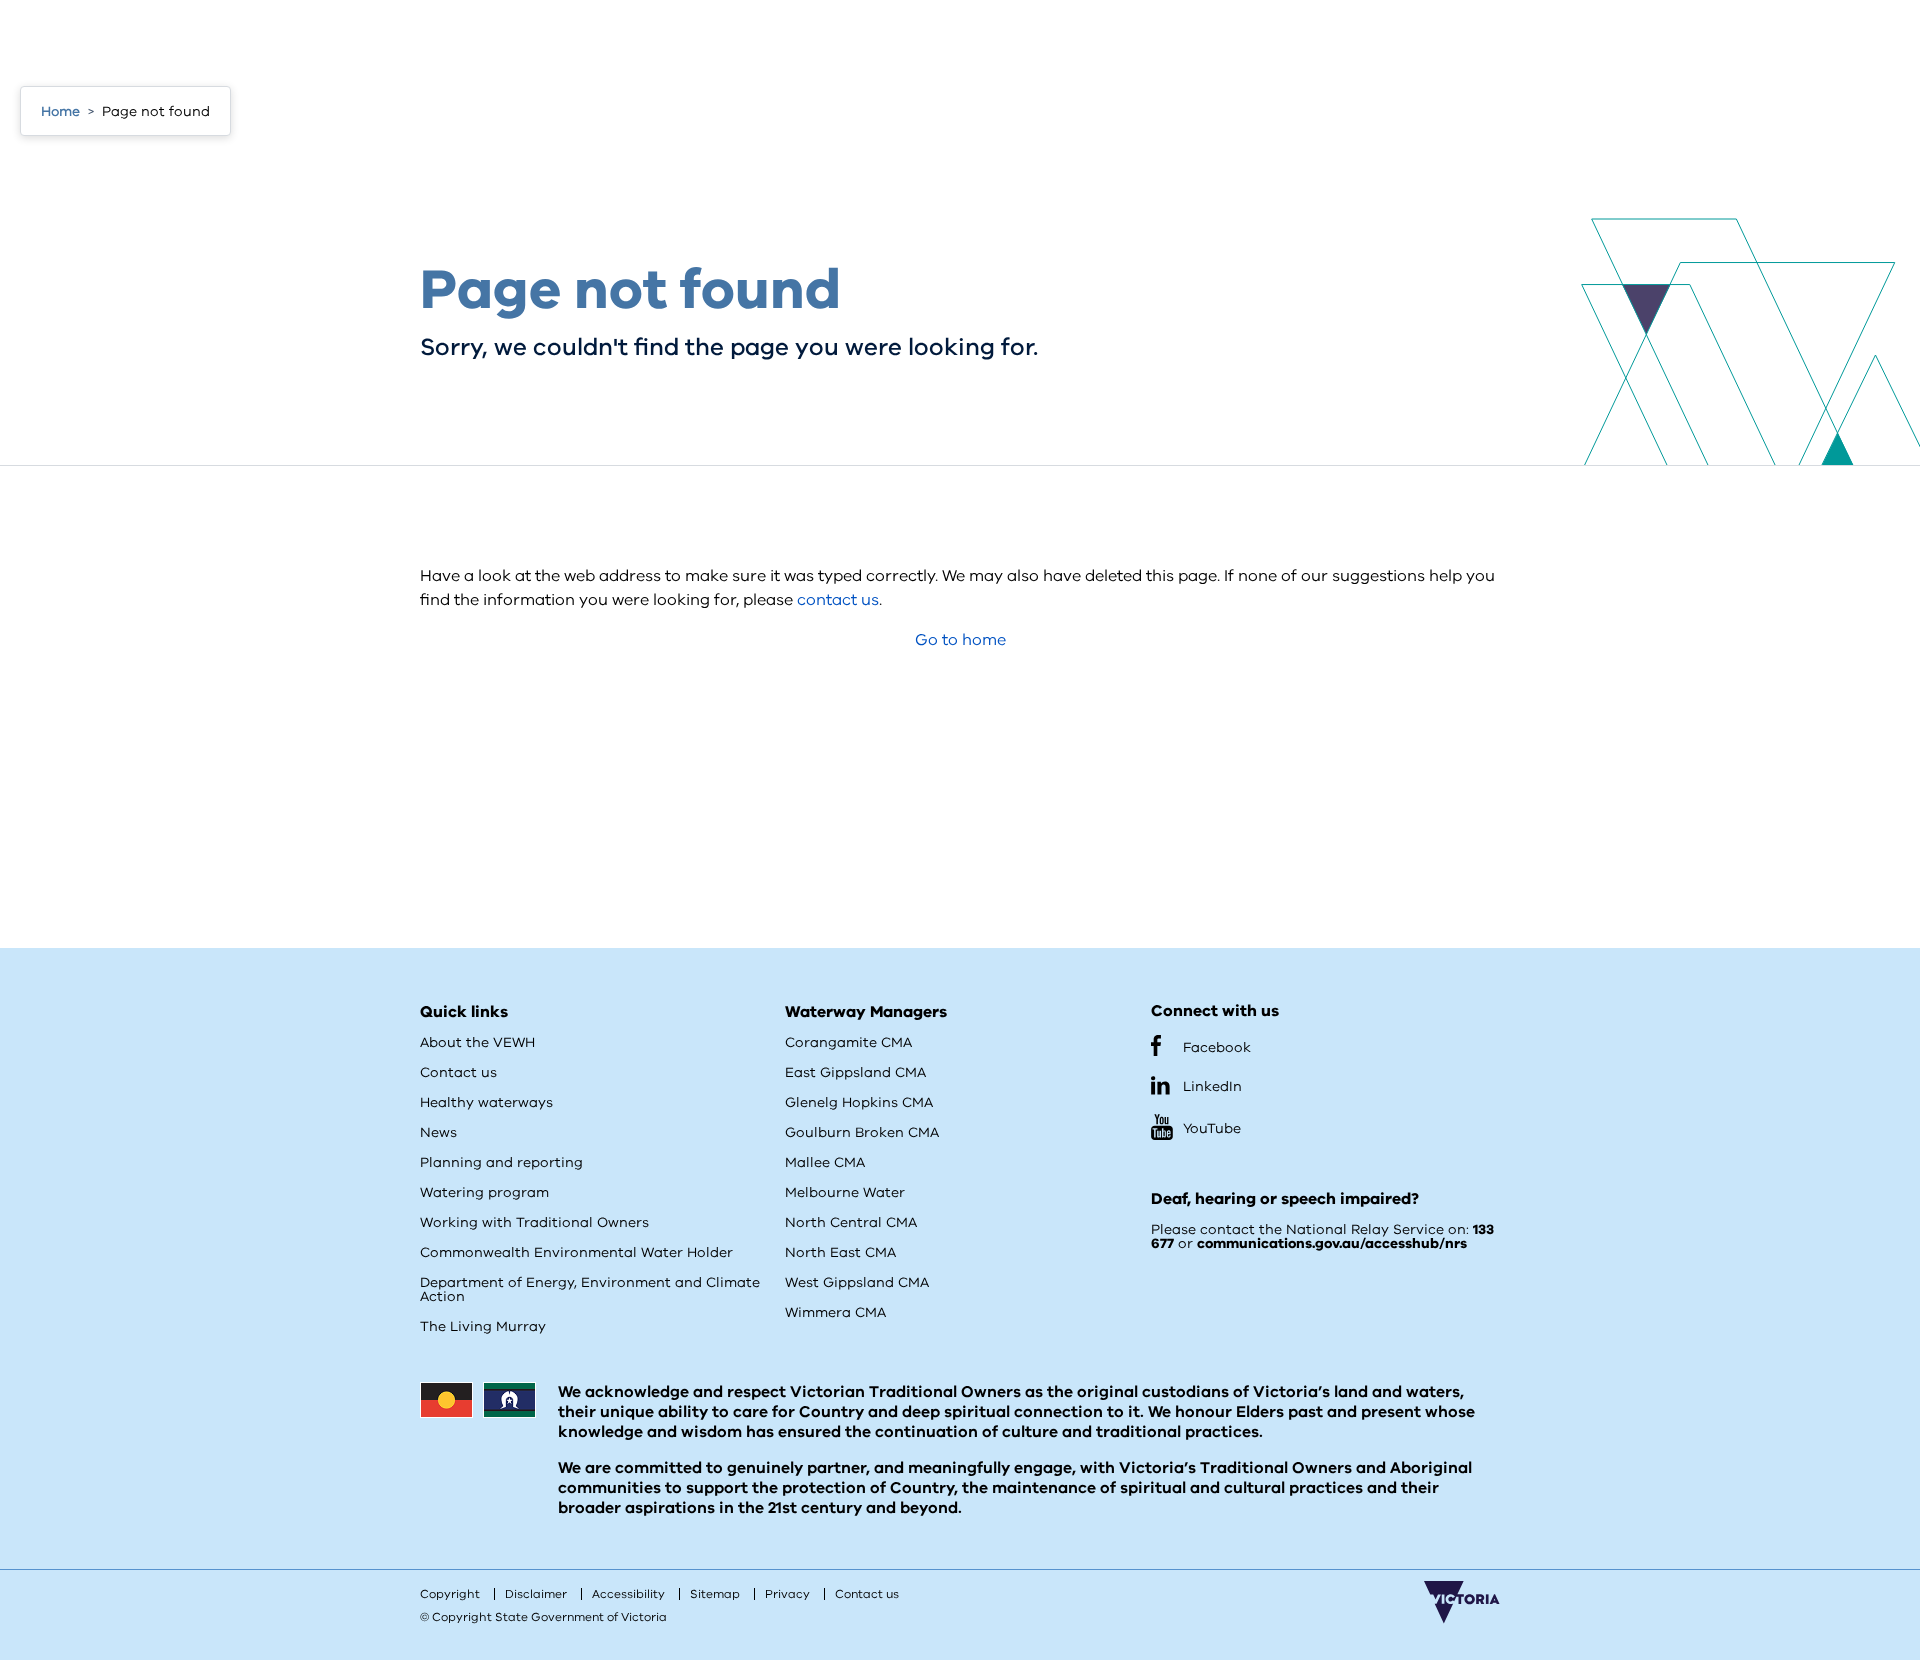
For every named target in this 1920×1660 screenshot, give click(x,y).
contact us (838, 600)
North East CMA (840, 1252)
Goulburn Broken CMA (862, 1132)
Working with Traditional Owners (534, 1222)
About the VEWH (477, 1042)
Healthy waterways (486, 1102)
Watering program (484, 1192)
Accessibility (628, 1594)
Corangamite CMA (848, 1042)
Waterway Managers (866, 1012)
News (438, 1132)
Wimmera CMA (835, 1312)
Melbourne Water (845, 1192)
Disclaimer (536, 1594)
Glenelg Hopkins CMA (859, 1102)
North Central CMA (851, 1222)
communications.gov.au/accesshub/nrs (1332, 1243)
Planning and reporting (501, 1162)
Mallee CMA (825, 1162)
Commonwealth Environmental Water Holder (576, 1252)
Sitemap (715, 1594)
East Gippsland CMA (855, 1072)
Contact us (458, 1072)
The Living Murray (483, 1326)
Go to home (960, 640)
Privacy (787, 1594)
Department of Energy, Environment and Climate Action (590, 1289)
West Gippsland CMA (857, 1282)
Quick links (464, 1012)
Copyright (450, 1594)
